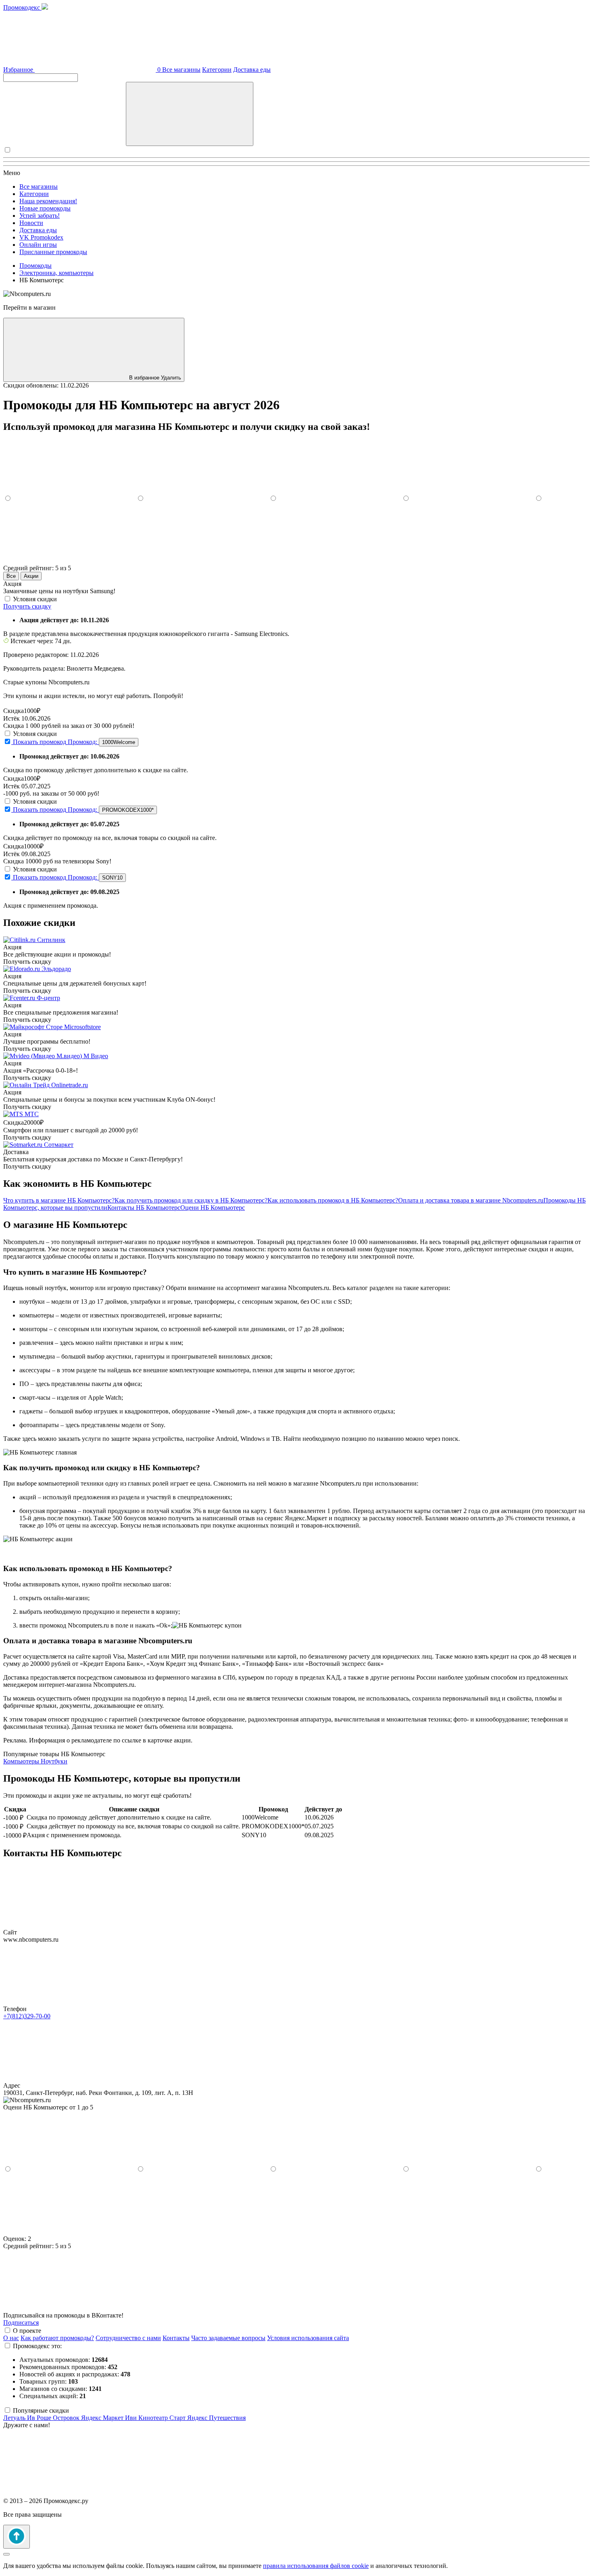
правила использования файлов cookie (316, 2566)
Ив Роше (40, 2418)
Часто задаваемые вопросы (228, 2338)
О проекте (27, 2331)
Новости (31, 223)
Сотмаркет (59, 1145)
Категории (217, 70)
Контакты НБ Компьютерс (144, 1208)
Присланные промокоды (53, 252)
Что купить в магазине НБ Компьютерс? (59, 1200)
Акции (31, 576)
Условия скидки (35, 599)
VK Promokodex (41, 237)
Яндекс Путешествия (216, 2418)
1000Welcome (119, 742)
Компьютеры (22, 1761)
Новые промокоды (45, 208)
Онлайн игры (38, 245)
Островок (67, 2418)
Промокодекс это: (37, 2346)
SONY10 (112, 878)
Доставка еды (252, 70)
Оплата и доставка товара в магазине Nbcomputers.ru (471, 1200)
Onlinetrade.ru (70, 1085)
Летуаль (15, 2418)
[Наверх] (17, 2537)
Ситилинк (51, 940)
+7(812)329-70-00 (27, 2016)
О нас (11, 2338)
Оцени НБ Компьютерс (213, 1208)
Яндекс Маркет (103, 2418)
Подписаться (21, 2323)
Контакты (176, 2338)
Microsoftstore (82, 1027)
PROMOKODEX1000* (128, 810)
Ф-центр (48, 998)
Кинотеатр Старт (163, 2418)
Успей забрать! (40, 216)
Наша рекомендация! (48, 201)
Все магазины (181, 70)
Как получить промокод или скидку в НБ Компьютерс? (191, 1200)
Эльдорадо (56, 969)
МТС (32, 1114)
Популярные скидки (41, 2410)
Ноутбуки (54, 1761)
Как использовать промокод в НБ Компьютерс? (333, 1200)
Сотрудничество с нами (128, 2338)
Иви (132, 2418)
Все (11, 576)
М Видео (96, 1056)
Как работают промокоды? (57, 2338)
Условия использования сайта (308, 2338)
